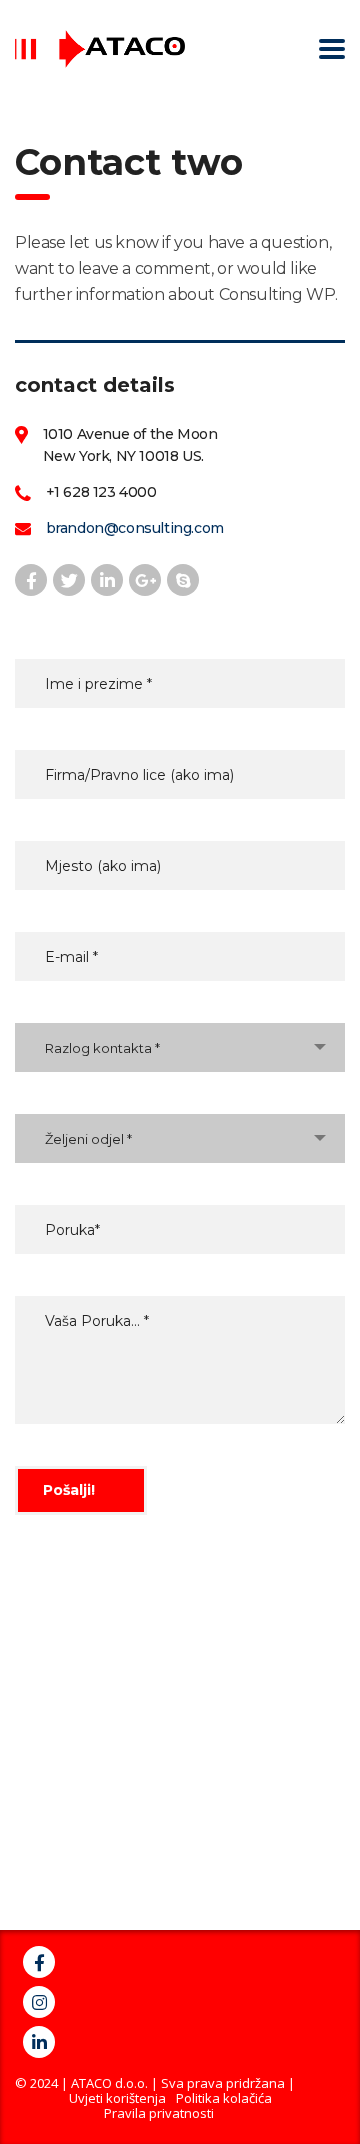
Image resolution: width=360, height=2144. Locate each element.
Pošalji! (69, 1490)
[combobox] (180, 1047)
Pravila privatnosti (159, 2113)
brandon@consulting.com (135, 528)
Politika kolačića (224, 2098)
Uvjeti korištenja (117, 2098)
